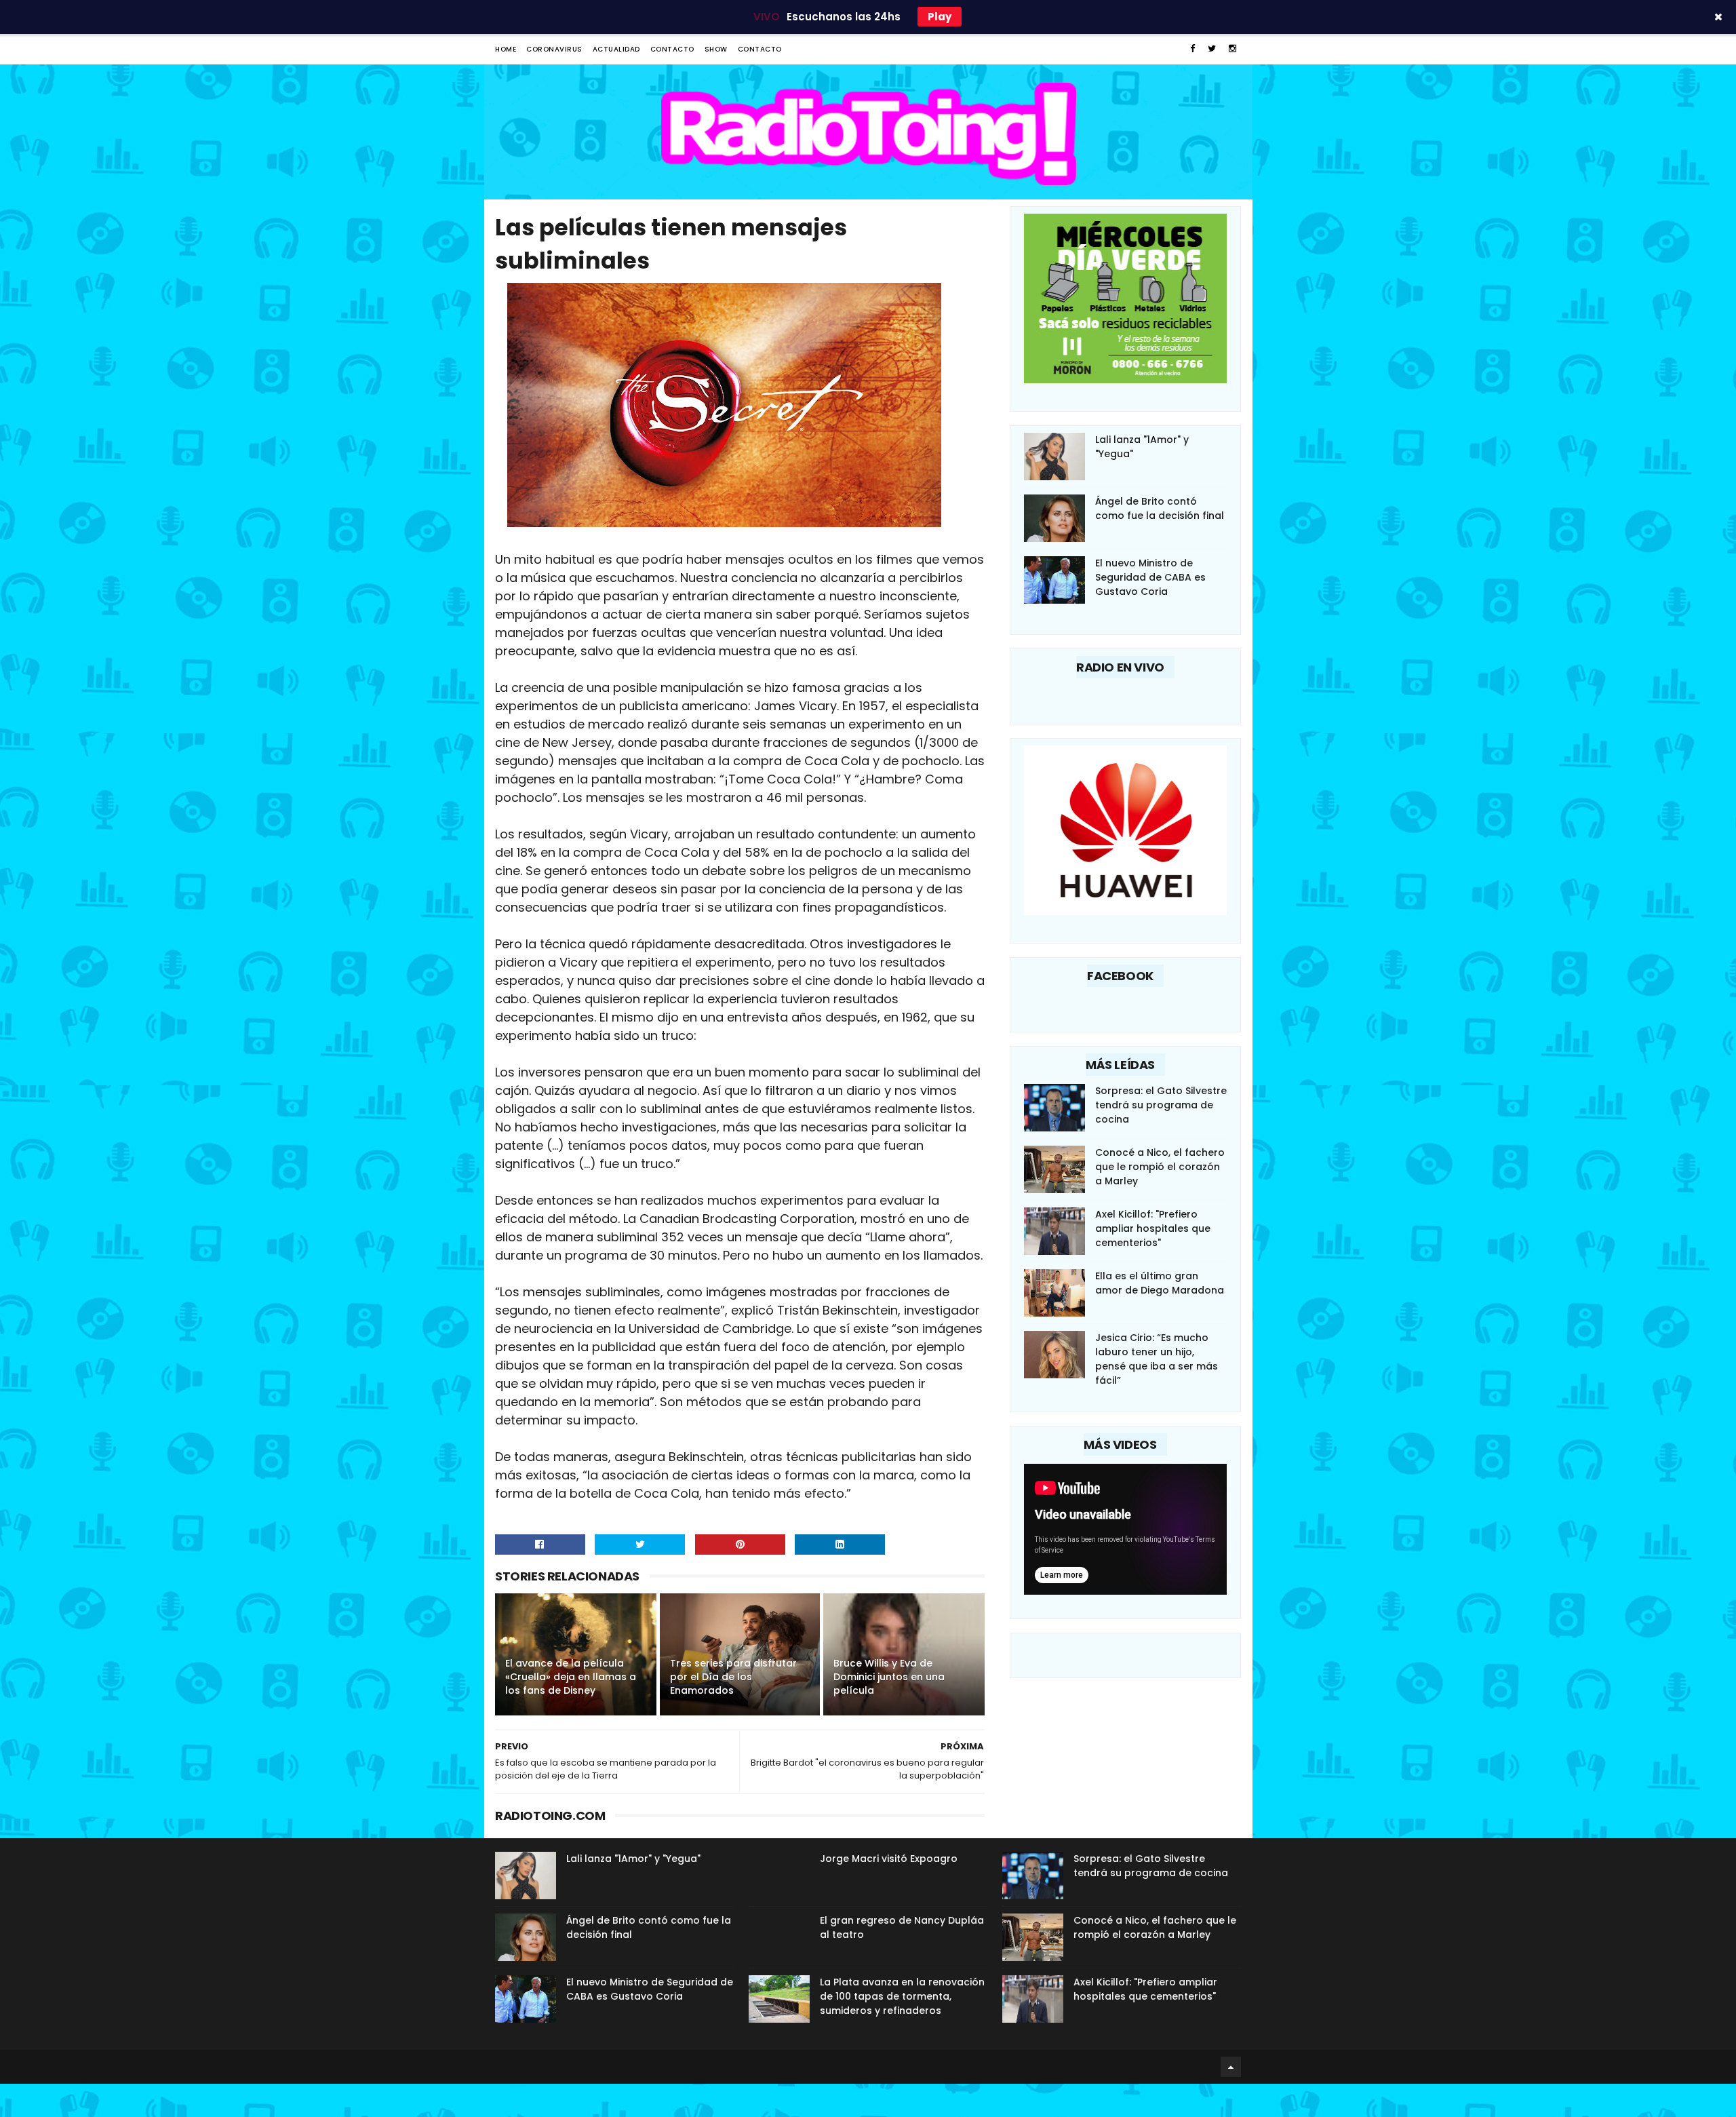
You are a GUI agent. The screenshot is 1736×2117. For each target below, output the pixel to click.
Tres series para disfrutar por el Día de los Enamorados (733, 1676)
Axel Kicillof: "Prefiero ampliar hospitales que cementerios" (1153, 1228)
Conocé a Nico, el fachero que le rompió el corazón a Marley (1160, 1167)
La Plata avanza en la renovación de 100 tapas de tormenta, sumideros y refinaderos (902, 1996)
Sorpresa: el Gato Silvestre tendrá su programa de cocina (1161, 1105)
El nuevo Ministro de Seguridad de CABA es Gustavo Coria (1150, 577)
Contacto (672, 49)
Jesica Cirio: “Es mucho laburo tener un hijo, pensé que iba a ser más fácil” (1157, 1359)
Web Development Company (499, 2067)
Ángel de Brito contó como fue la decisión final (1160, 508)
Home (506, 49)
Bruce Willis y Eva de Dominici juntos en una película (889, 1676)
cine (502, 1665)
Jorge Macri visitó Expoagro (889, 1859)
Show (716, 49)
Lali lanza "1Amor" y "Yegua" (633, 1859)
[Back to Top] (1231, 2067)
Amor (665, 1665)
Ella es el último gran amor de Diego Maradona (1160, 1283)
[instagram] (1232, 48)
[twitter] (1212, 48)
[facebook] (1192, 48)
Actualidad (616, 49)
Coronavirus (554, 49)
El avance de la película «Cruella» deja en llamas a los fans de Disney (571, 1676)
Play (940, 17)
